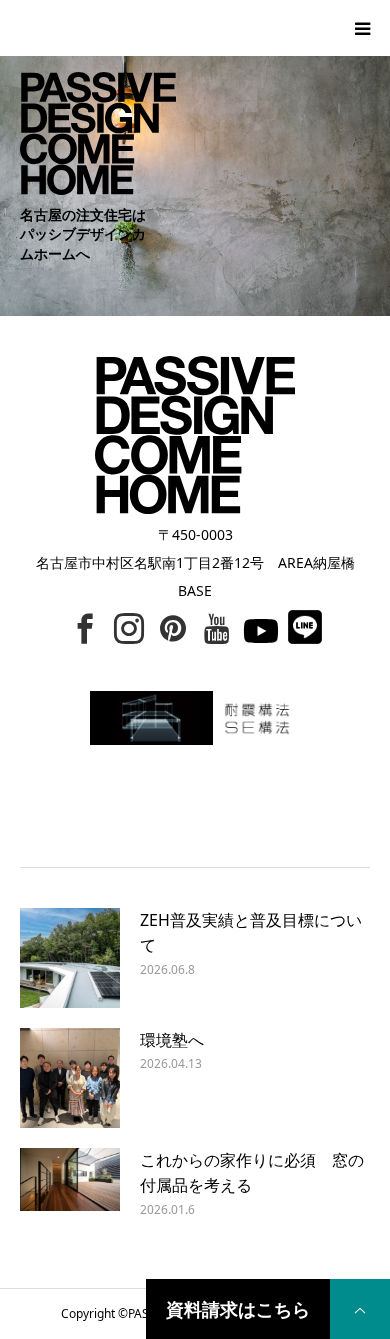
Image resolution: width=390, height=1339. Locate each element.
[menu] (362, 28)
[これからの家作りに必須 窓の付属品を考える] (70, 1198)
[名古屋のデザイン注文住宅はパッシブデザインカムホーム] (88, 95)
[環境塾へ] (70, 1078)
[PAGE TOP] (360, 1309)
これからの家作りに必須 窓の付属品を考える (252, 1173)
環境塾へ (172, 1040)
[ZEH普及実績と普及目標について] (70, 958)
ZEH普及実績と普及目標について (251, 933)
